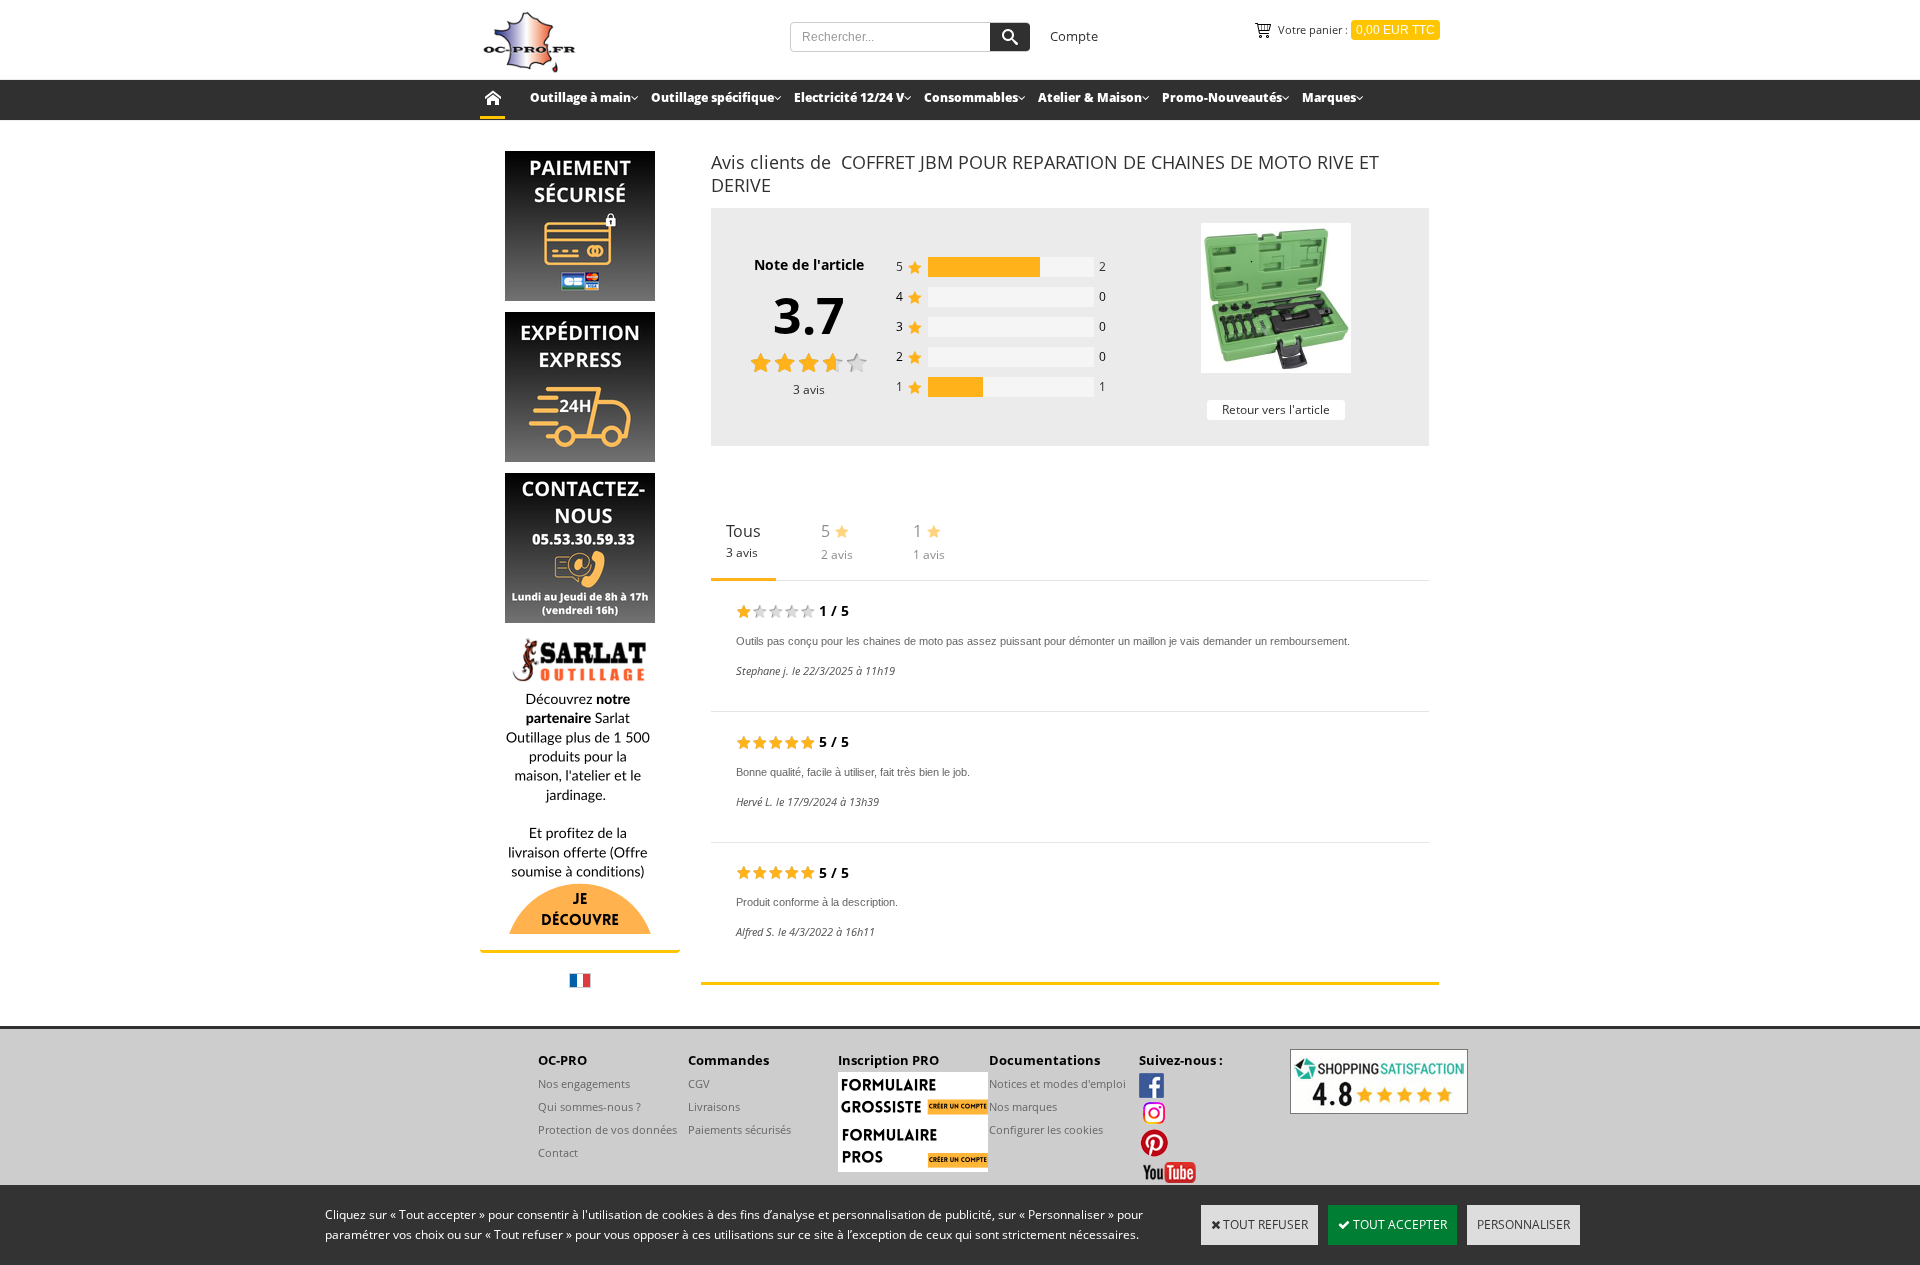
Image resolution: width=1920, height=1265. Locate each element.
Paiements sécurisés (739, 1129)
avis (809, 389)
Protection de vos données (607, 1129)
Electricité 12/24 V (849, 97)
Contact (558, 1152)
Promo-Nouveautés (1222, 97)
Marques (1329, 97)
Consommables (971, 97)
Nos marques (1023, 1106)
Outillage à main (580, 97)
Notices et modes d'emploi (1057, 1083)
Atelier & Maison (1090, 97)
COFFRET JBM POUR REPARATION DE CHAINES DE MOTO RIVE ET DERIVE (1045, 173)
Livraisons (714, 1106)
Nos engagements (584, 1083)
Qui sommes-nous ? (589, 1106)
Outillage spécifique (712, 97)
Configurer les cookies (1046, 1129)
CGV (699, 1083)
